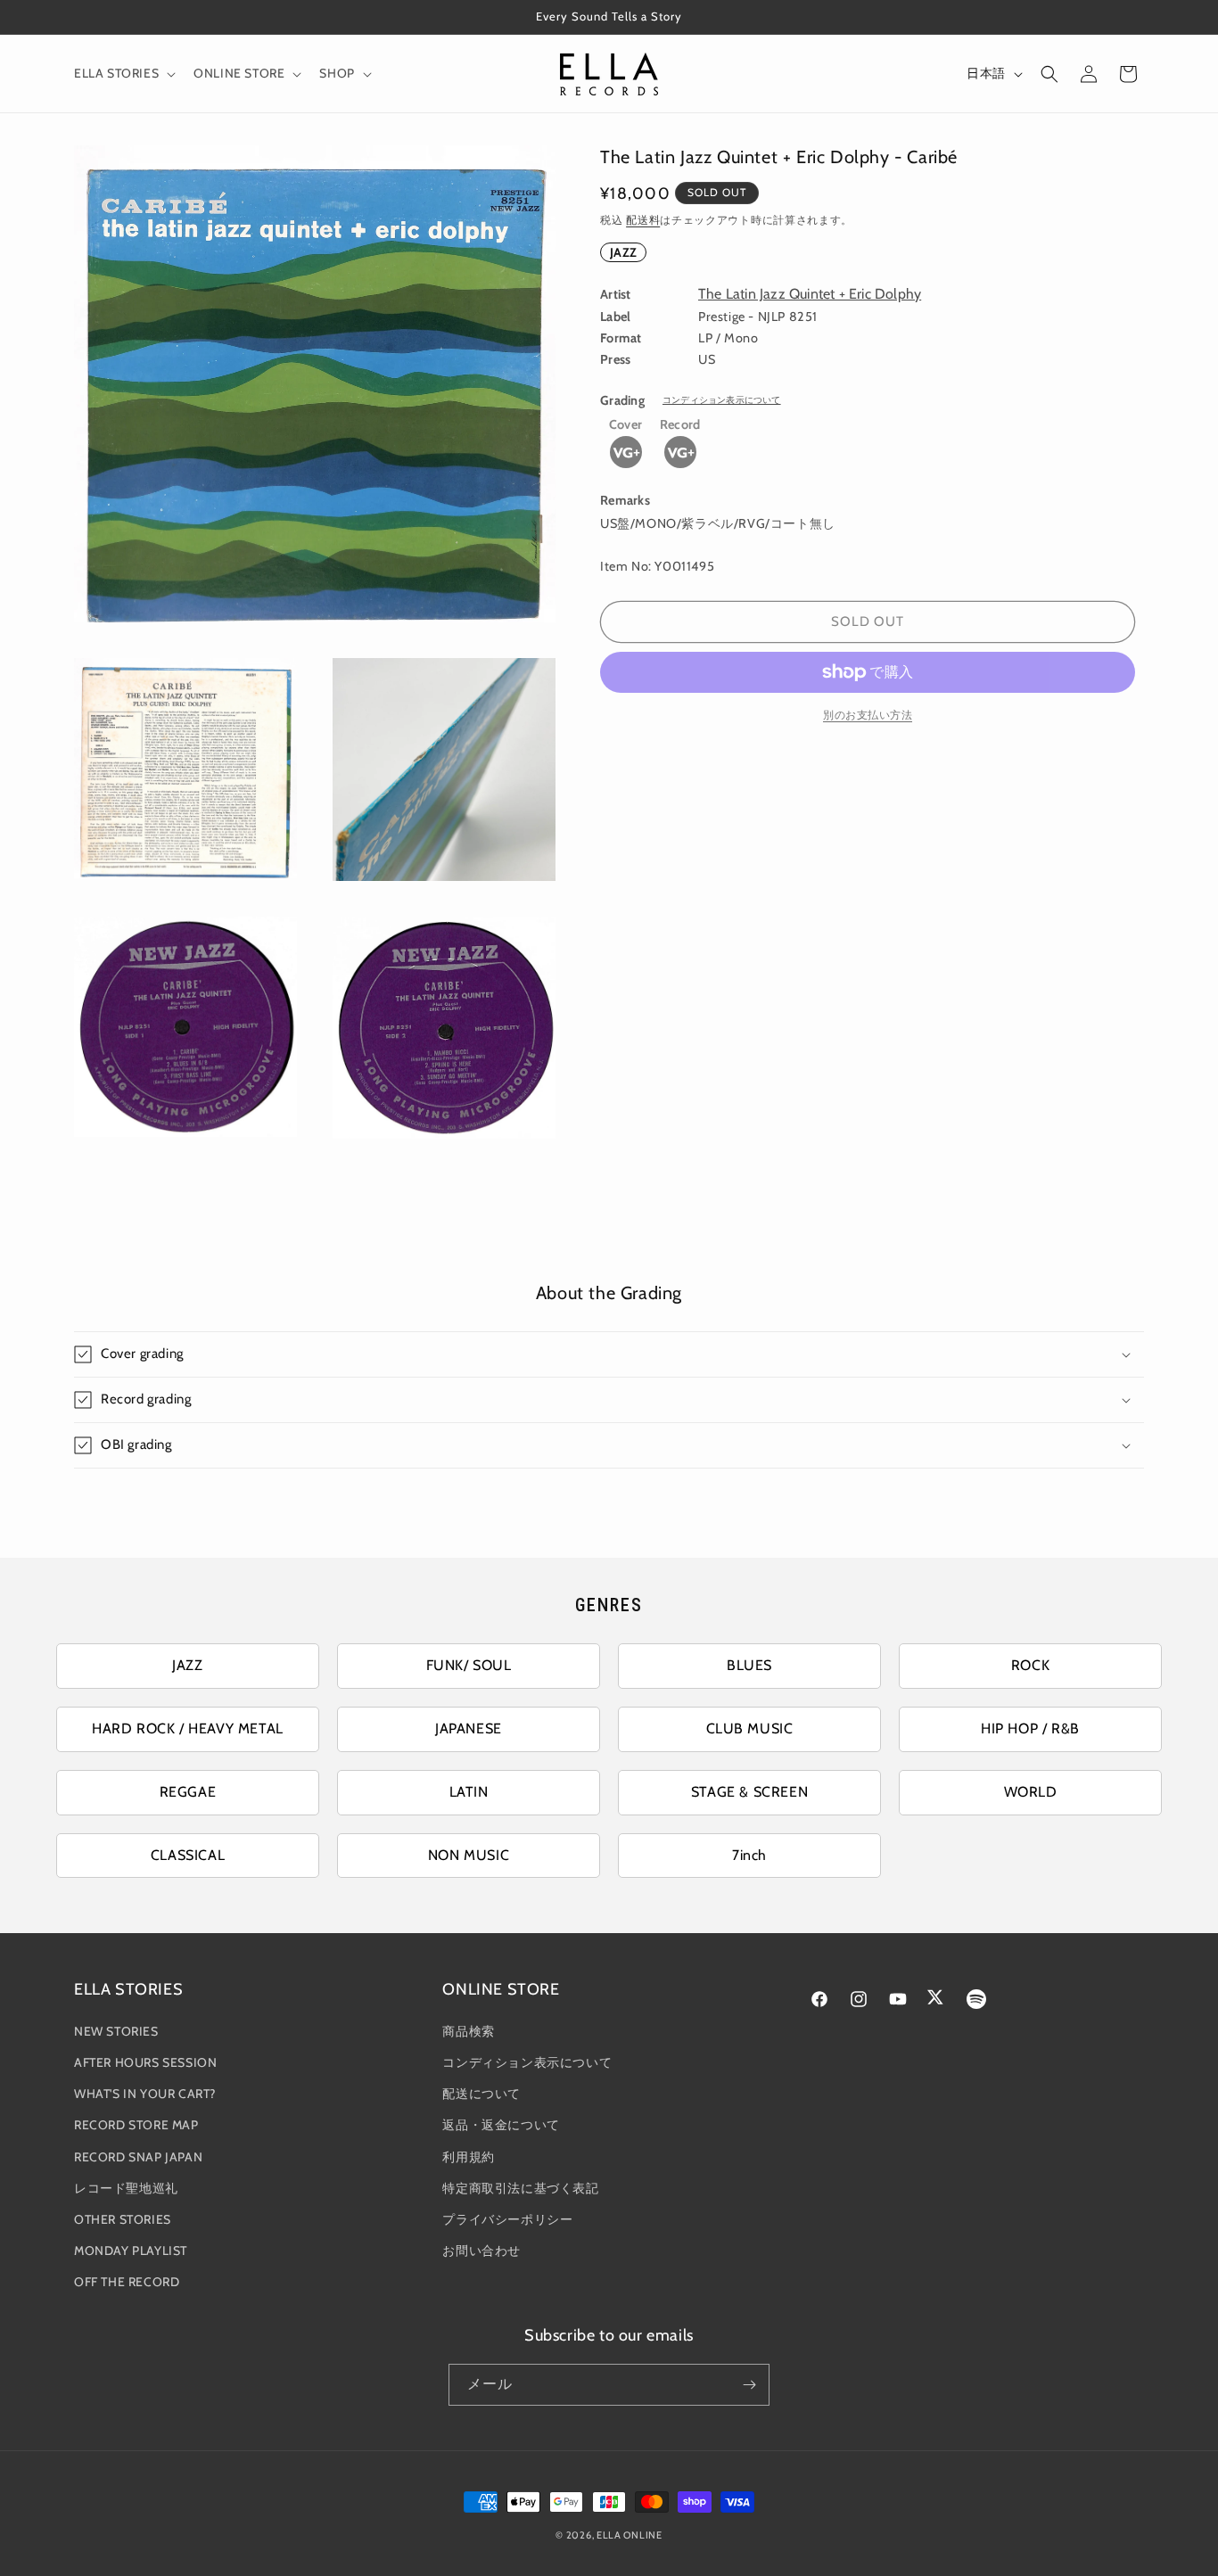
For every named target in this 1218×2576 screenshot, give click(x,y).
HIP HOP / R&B (1030, 1728)
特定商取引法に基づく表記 (520, 2188)
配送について (481, 2094)
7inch (749, 1855)
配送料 (643, 220)
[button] (123, 73)
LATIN (469, 1792)
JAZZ (623, 252)
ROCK (1030, 1665)
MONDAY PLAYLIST (131, 2251)
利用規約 (468, 2157)
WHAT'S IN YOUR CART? (145, 2094)
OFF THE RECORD (127, 2282)
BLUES (749, 1665)
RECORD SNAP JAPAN (138, 2157)
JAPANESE (469, 1728)
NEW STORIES (116, 2031)
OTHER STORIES (123, 2219)
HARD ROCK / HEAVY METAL (188, 1728)
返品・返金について (501, 2125)
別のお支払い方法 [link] (868, 715)
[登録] (749, 2385)
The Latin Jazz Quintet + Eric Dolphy (810, 294)
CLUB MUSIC (750, 1728)
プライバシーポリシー (507, 2219)
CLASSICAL (188, 1855)
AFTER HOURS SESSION (145, 2062)
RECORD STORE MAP (136, 2125)
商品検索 (468, 2031)
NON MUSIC (469, 1855)
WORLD (1031, 1792)
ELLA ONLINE (630, 2535)
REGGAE (188, 1792)
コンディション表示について (722, 400)
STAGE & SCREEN (749, 1792)
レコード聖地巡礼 (126, 2188)
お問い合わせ (481, 2251)
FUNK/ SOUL (469, 1665)
